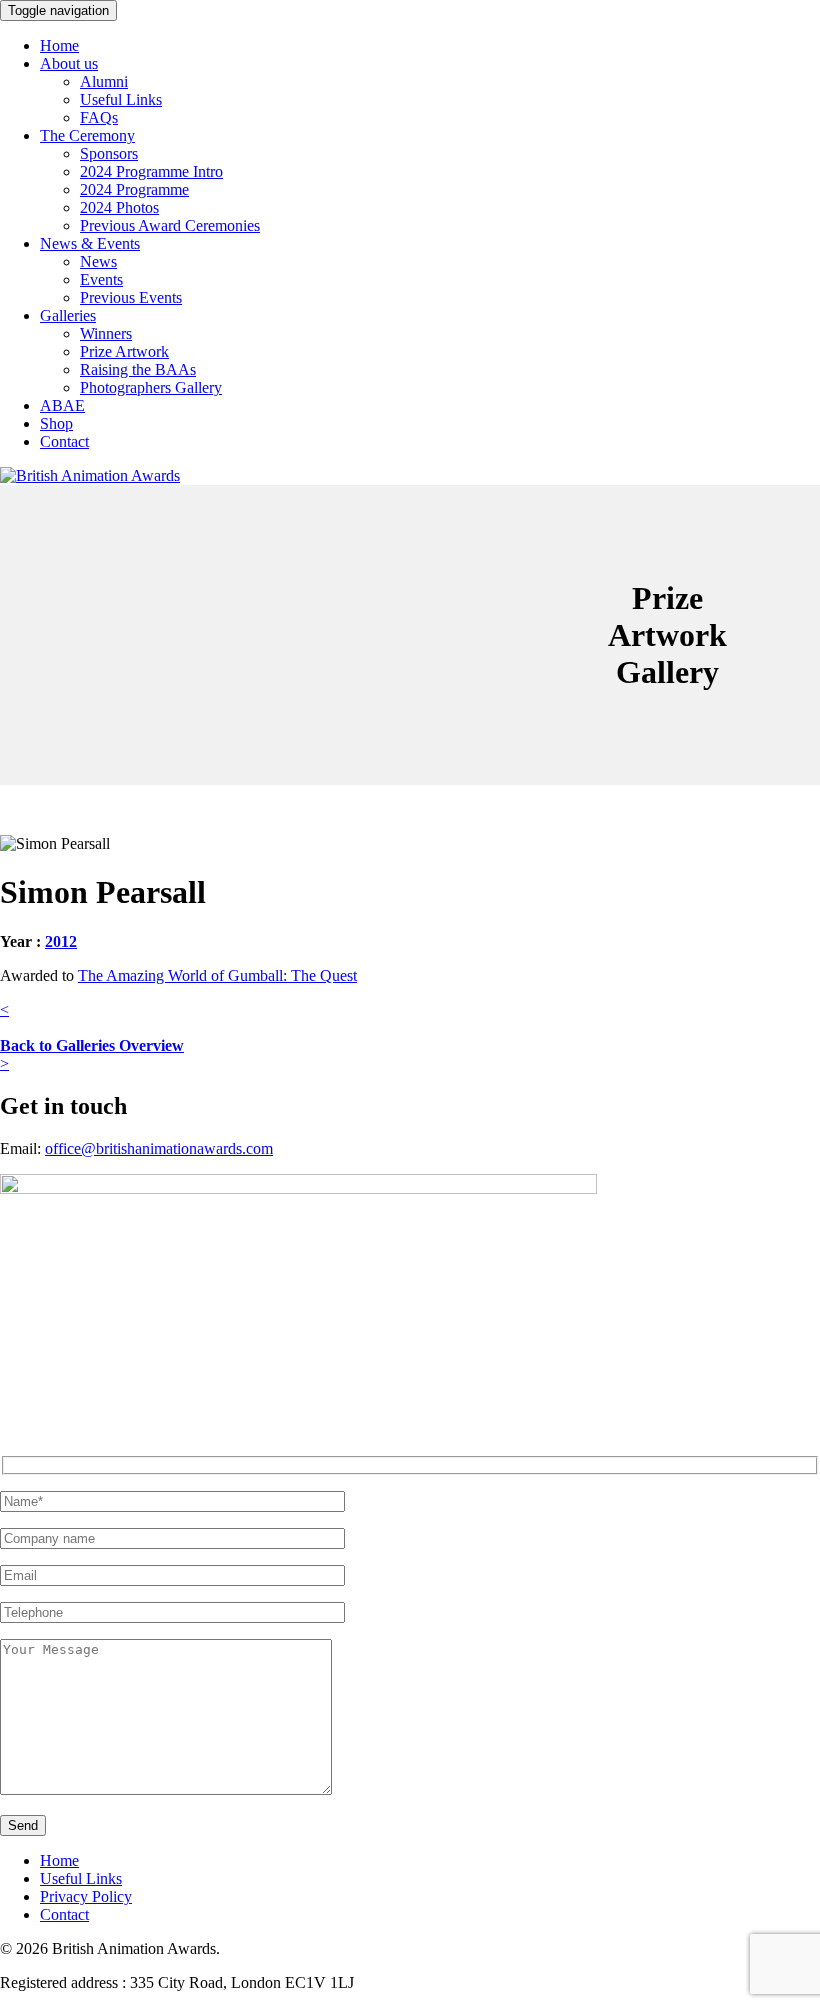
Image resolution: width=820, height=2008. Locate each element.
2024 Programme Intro (151, 171)
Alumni (104, 81)
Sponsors (109, 153)
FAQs (99, 117)
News (98, 261)
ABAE (62, 405)
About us (69, 63)
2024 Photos (119, 207)
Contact (64, 441)
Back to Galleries (92, 1045)
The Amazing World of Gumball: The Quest (217, 975)
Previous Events (131, 297)
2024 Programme (134, 189)
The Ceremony (87, 135)
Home (59, 45)
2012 (61, 941)
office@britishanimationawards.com (159, 1148)
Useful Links (121, 99)
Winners (106, 333)
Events (101, 279)
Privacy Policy (86, 1896)
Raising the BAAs (138, 369)
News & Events (90, 243)
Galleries (68, 315)
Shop (56, 423)
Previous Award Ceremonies (170, 225)
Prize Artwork (124, 351)
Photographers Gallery (151, 387)
